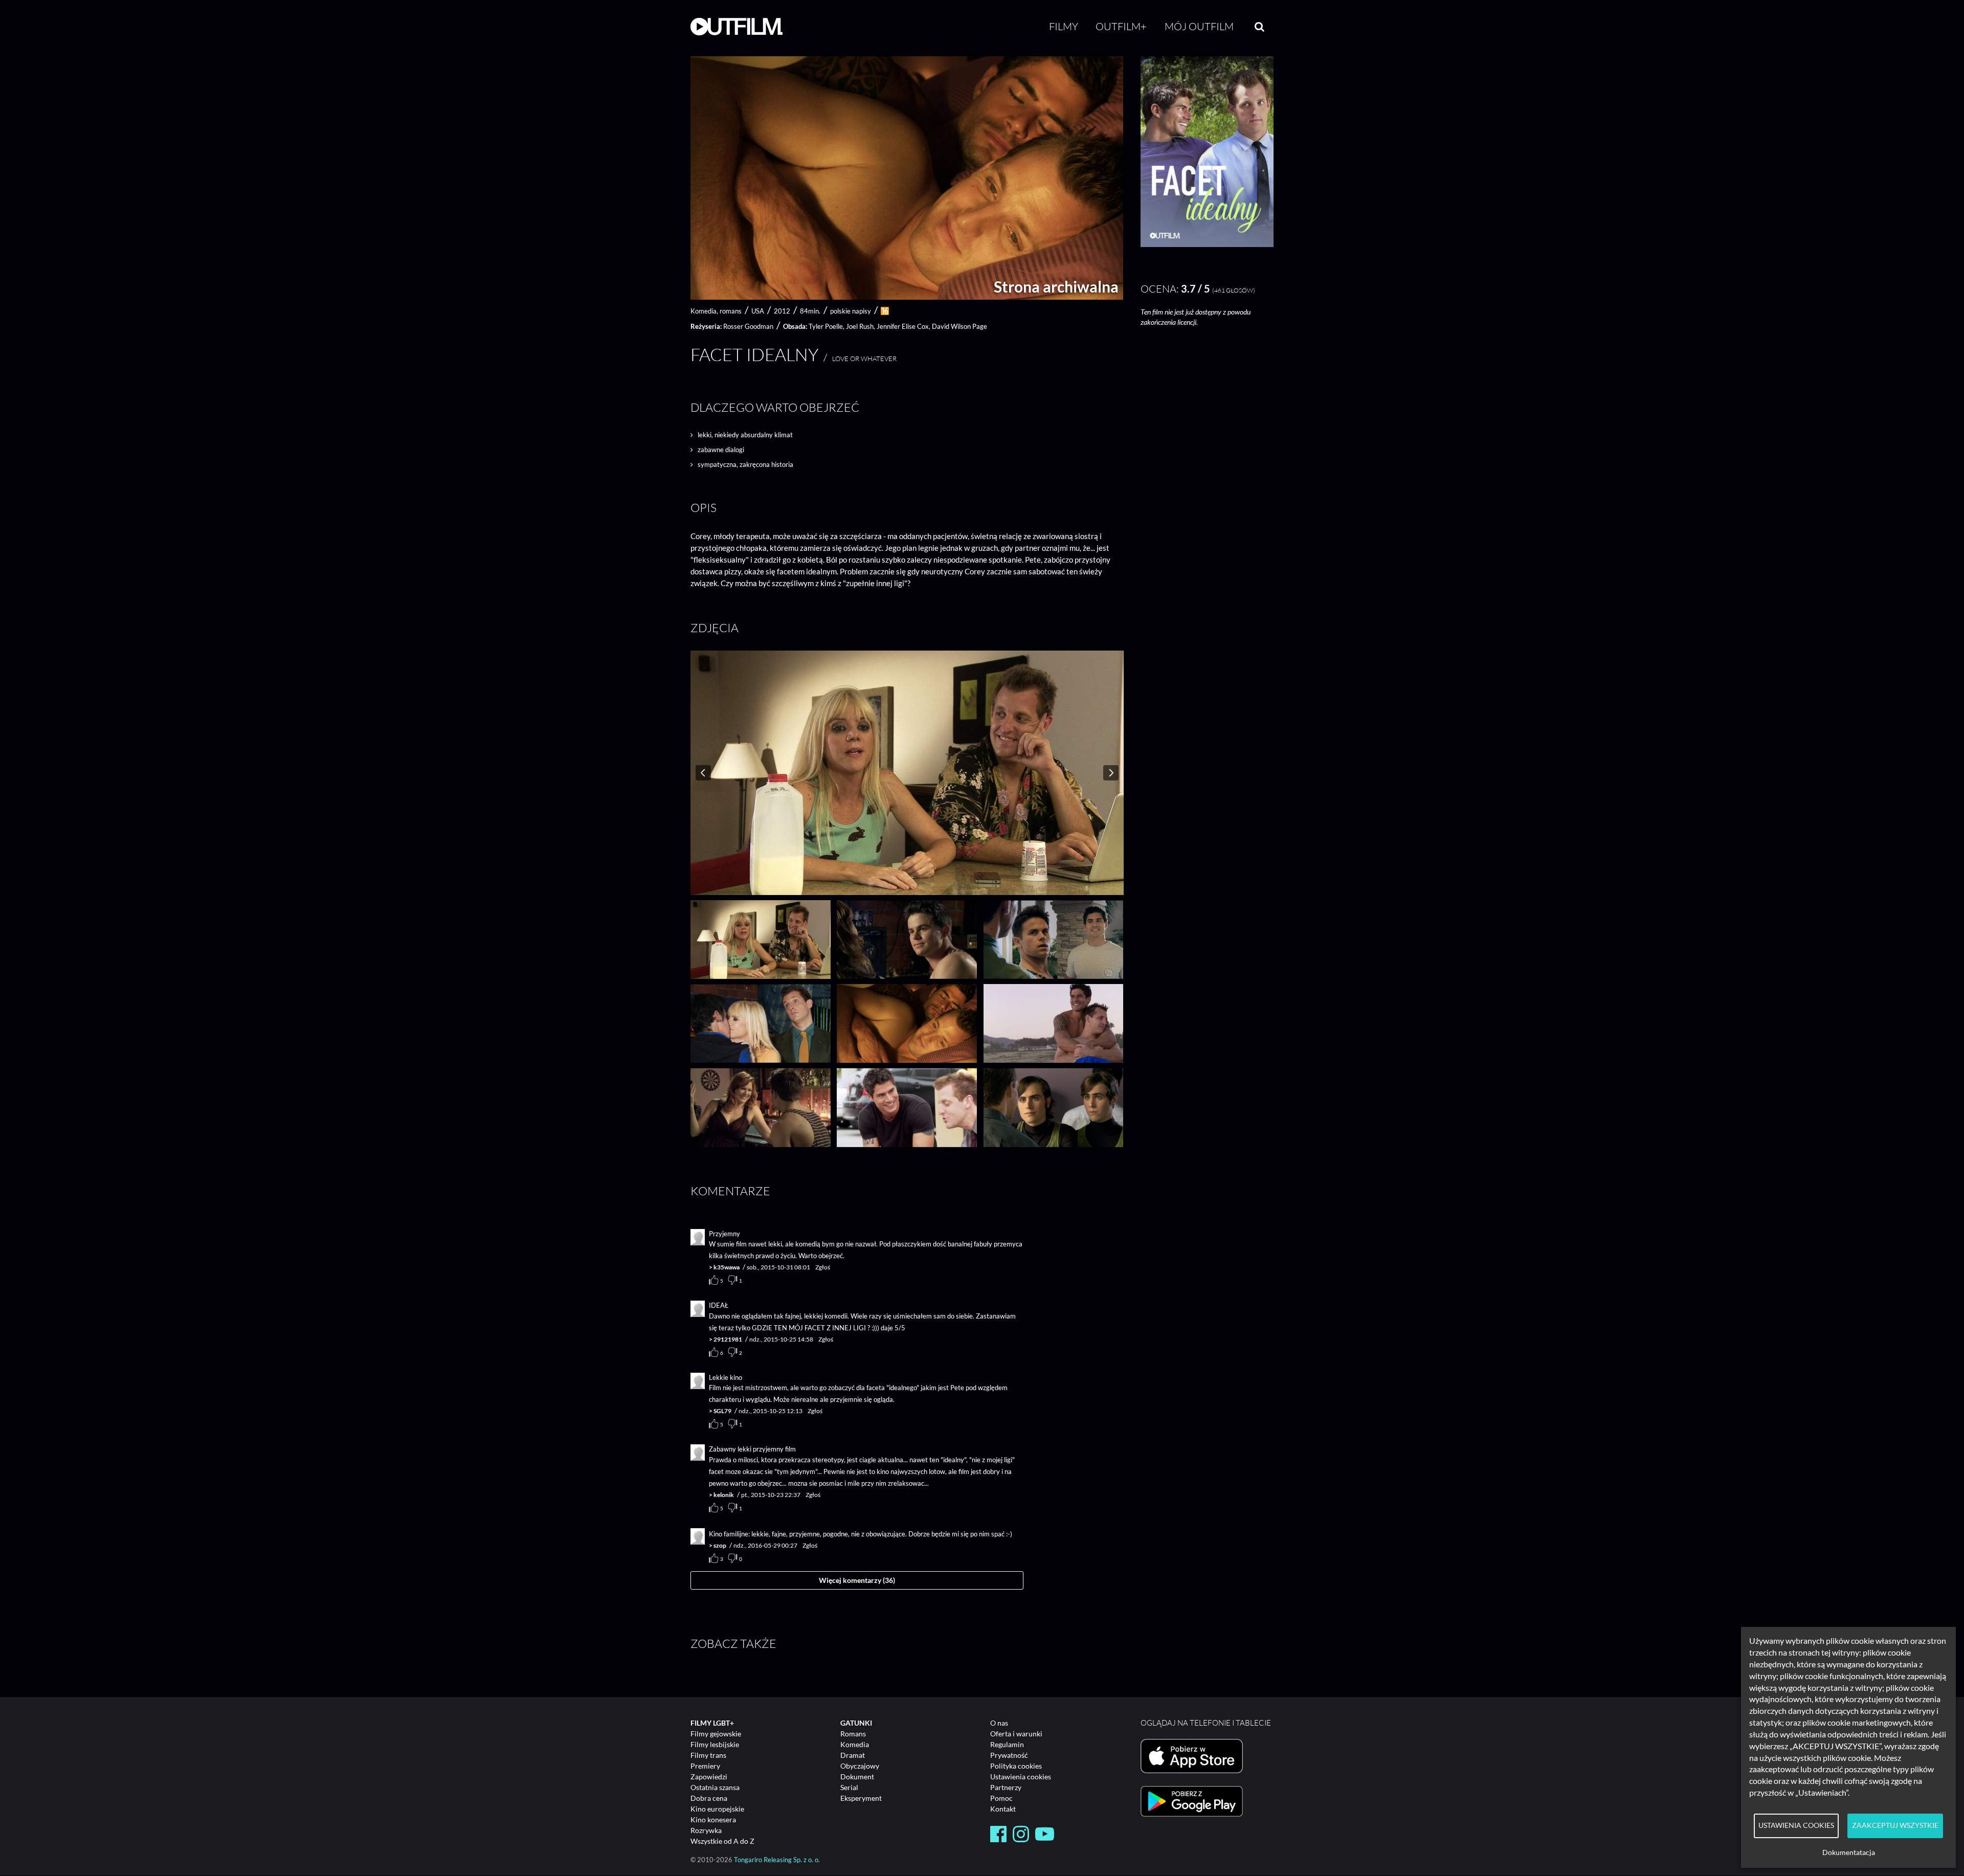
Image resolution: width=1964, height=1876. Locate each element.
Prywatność (1009, 1755)
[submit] (1259, 27)
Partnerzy (1006, 1787)
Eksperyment (861, 1798)
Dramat (853, 1755)
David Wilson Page (959, 326)
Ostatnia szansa (715, 1787)
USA (758, 311)
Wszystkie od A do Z (722, 1841)
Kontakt (1003, 1809)
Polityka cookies (1016, 1766)
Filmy (1064, 26)
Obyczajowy (860, 1766)
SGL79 (722, 1411)
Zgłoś (823, 1267)
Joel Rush (860, 326)
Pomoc (1001, 1798)
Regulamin (1007, 1744)
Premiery (705, 1766)
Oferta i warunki (1016, 1734)
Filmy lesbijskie (715, 1744)
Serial (849, 1787)
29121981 (728, 1339)
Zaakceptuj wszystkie (1895, 1825)
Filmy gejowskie (716, 1734)
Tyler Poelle (826, 326)
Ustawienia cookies (1021, 1777)
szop (720, 1545)
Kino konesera (713, 1819)
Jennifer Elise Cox (903, 326)
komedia (704, 311)
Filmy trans (708, 1755)
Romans (853, 1734)
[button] (1207, 244)
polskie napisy (851, 311)
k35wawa (727, 1267)
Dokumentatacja (1849, 1852)
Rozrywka (706, 1830)
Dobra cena (709, 1798)
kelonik (724, 1495)
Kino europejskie (717, 1809)
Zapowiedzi (709, 1777)
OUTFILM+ (1121, 26)
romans (731, 311)
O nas (999, 1723)
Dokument (857, 1777)
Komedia (855, 1744)
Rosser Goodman (748, 326)
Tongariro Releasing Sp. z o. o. (777, 1860)
